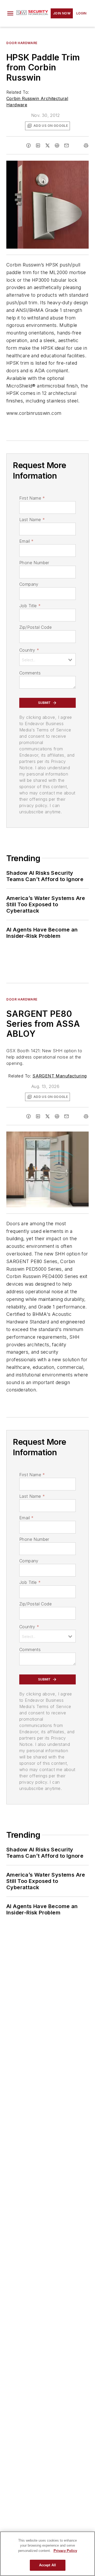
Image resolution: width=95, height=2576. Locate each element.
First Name (32, 498)
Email (26, 541)
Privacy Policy (65, 2551)
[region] (47, 2554)
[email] (66, 145)
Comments (30, 673)
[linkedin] (38, 145)
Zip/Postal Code (35, 627)
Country (29, 650)
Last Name (32, 520)
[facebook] (28, 145)
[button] (10, 13)
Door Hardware (22, 43)
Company (29, 584)
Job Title (30, 606)
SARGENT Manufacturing (60, 1076)
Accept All (47, 2565)
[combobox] (47, 659)
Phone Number (34, 563)
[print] (86, 145)
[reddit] (57, 145)
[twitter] (47, 145)
